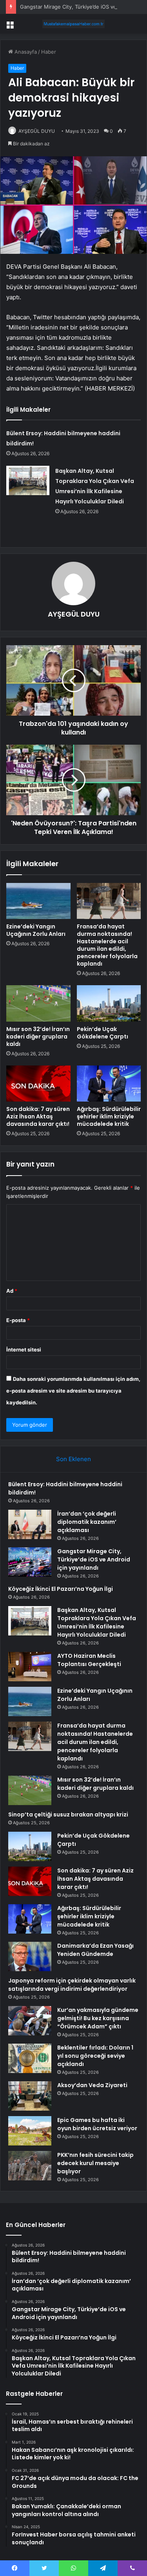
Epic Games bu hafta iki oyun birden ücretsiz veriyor (97, 2124)
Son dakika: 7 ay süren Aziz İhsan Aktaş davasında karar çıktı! (38, 1116)
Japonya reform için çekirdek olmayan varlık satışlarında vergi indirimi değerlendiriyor (72, 1985)
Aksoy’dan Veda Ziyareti (92, 2085)
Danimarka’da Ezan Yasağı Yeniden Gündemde (95, 1950)
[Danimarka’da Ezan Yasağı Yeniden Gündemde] (30, 1956)
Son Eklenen (73, 1459)
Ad (12, 1291)
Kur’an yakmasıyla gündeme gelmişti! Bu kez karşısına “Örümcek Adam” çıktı (98, 2018)
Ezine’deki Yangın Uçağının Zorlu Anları (36, 930)
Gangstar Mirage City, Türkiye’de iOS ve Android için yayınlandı (94, 1559)
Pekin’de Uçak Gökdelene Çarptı (103, 1033)
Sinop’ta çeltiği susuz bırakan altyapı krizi (68, 1814)
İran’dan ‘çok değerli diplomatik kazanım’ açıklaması (87, 1522)
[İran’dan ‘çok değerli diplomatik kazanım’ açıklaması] (30, 1524)
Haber (49, 52)
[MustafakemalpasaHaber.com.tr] (74, 24)
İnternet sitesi (24, 1350)
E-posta (18, 1320)
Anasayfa (25, 52)
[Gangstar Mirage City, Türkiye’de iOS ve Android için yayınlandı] (30, 1562)
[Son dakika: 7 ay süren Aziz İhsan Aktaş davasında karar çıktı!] (38, 1084)
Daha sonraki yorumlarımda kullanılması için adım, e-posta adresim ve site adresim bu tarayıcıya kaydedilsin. (73, 1391)
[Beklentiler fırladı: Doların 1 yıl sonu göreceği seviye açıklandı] (30, 2058)
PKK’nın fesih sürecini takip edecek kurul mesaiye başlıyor (95, 2163)
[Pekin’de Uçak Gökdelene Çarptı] (109, 1003)
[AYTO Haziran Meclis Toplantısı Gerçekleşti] (30, 1667)
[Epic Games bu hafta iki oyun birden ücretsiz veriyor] (30, 2131)
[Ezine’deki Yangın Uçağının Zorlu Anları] (38, 901)
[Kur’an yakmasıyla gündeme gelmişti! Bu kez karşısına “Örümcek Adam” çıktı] (30, 2021)
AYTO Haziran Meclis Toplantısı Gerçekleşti (89, 1660)
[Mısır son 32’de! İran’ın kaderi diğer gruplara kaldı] (38, 1003)
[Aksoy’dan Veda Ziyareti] (30, 2096)
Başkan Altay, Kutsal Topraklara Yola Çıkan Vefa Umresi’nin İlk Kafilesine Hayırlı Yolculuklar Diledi (97, 1622)
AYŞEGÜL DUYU (37, 131)
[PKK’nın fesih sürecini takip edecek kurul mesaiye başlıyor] (30, 2166)
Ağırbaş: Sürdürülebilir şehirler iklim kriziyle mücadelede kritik (109, 1116)
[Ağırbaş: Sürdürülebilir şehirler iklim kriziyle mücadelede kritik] (109, 1084)
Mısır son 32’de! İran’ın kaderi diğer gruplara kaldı (38, 1037)
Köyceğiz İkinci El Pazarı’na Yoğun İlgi (61, 1589)
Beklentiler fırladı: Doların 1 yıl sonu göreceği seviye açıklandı (95, 2056)
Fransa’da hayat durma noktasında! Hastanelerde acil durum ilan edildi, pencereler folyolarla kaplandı (107, 945)
